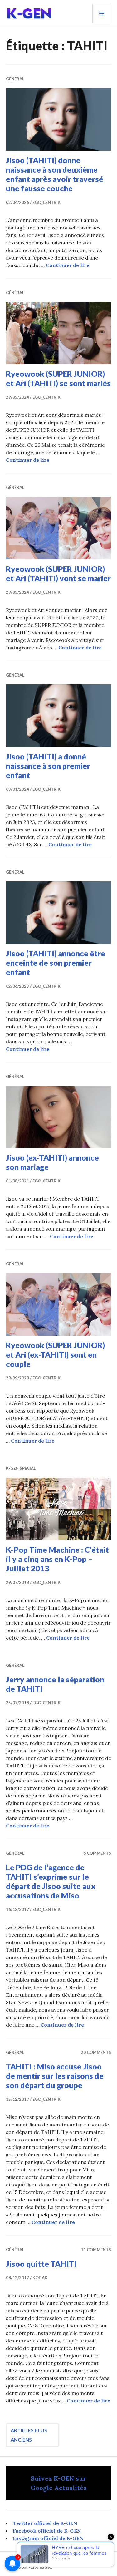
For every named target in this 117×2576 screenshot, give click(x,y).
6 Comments (97, 1853)
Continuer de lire (68, 265)
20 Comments (96, 2052)
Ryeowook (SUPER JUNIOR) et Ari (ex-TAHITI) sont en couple (55, 1354)
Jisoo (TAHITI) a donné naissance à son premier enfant (48, 766)
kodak (40, 2278)
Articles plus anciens (29, 2435)
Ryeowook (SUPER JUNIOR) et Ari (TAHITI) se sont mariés (58, 378)
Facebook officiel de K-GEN (47, 2531)
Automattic (40, 2567)
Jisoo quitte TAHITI (41, 2264)
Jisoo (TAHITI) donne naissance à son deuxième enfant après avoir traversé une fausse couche (55, 174)
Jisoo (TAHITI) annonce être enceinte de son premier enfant (56, 963)
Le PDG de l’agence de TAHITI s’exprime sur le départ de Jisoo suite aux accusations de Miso (51, 1881)
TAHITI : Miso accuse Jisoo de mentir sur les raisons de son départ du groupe (55, 2076)
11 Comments (96, 2250)
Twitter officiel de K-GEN (45, 2523)
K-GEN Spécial (21, 1468)
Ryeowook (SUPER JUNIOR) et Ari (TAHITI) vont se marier (58, 573)
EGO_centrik (46, 202)
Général (15, 79)
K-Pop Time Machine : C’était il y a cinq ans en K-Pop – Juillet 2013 (57, 1559)
